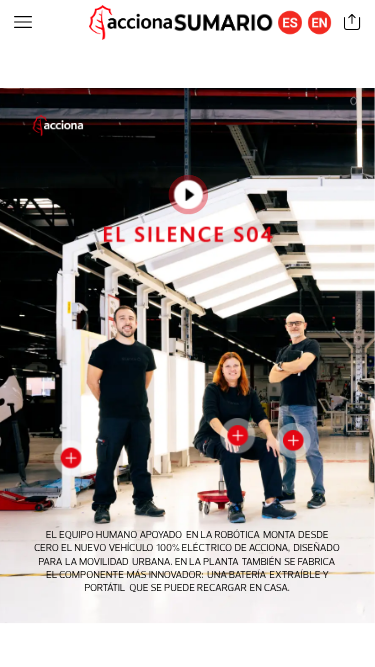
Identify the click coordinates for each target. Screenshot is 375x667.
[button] (23, 22)
